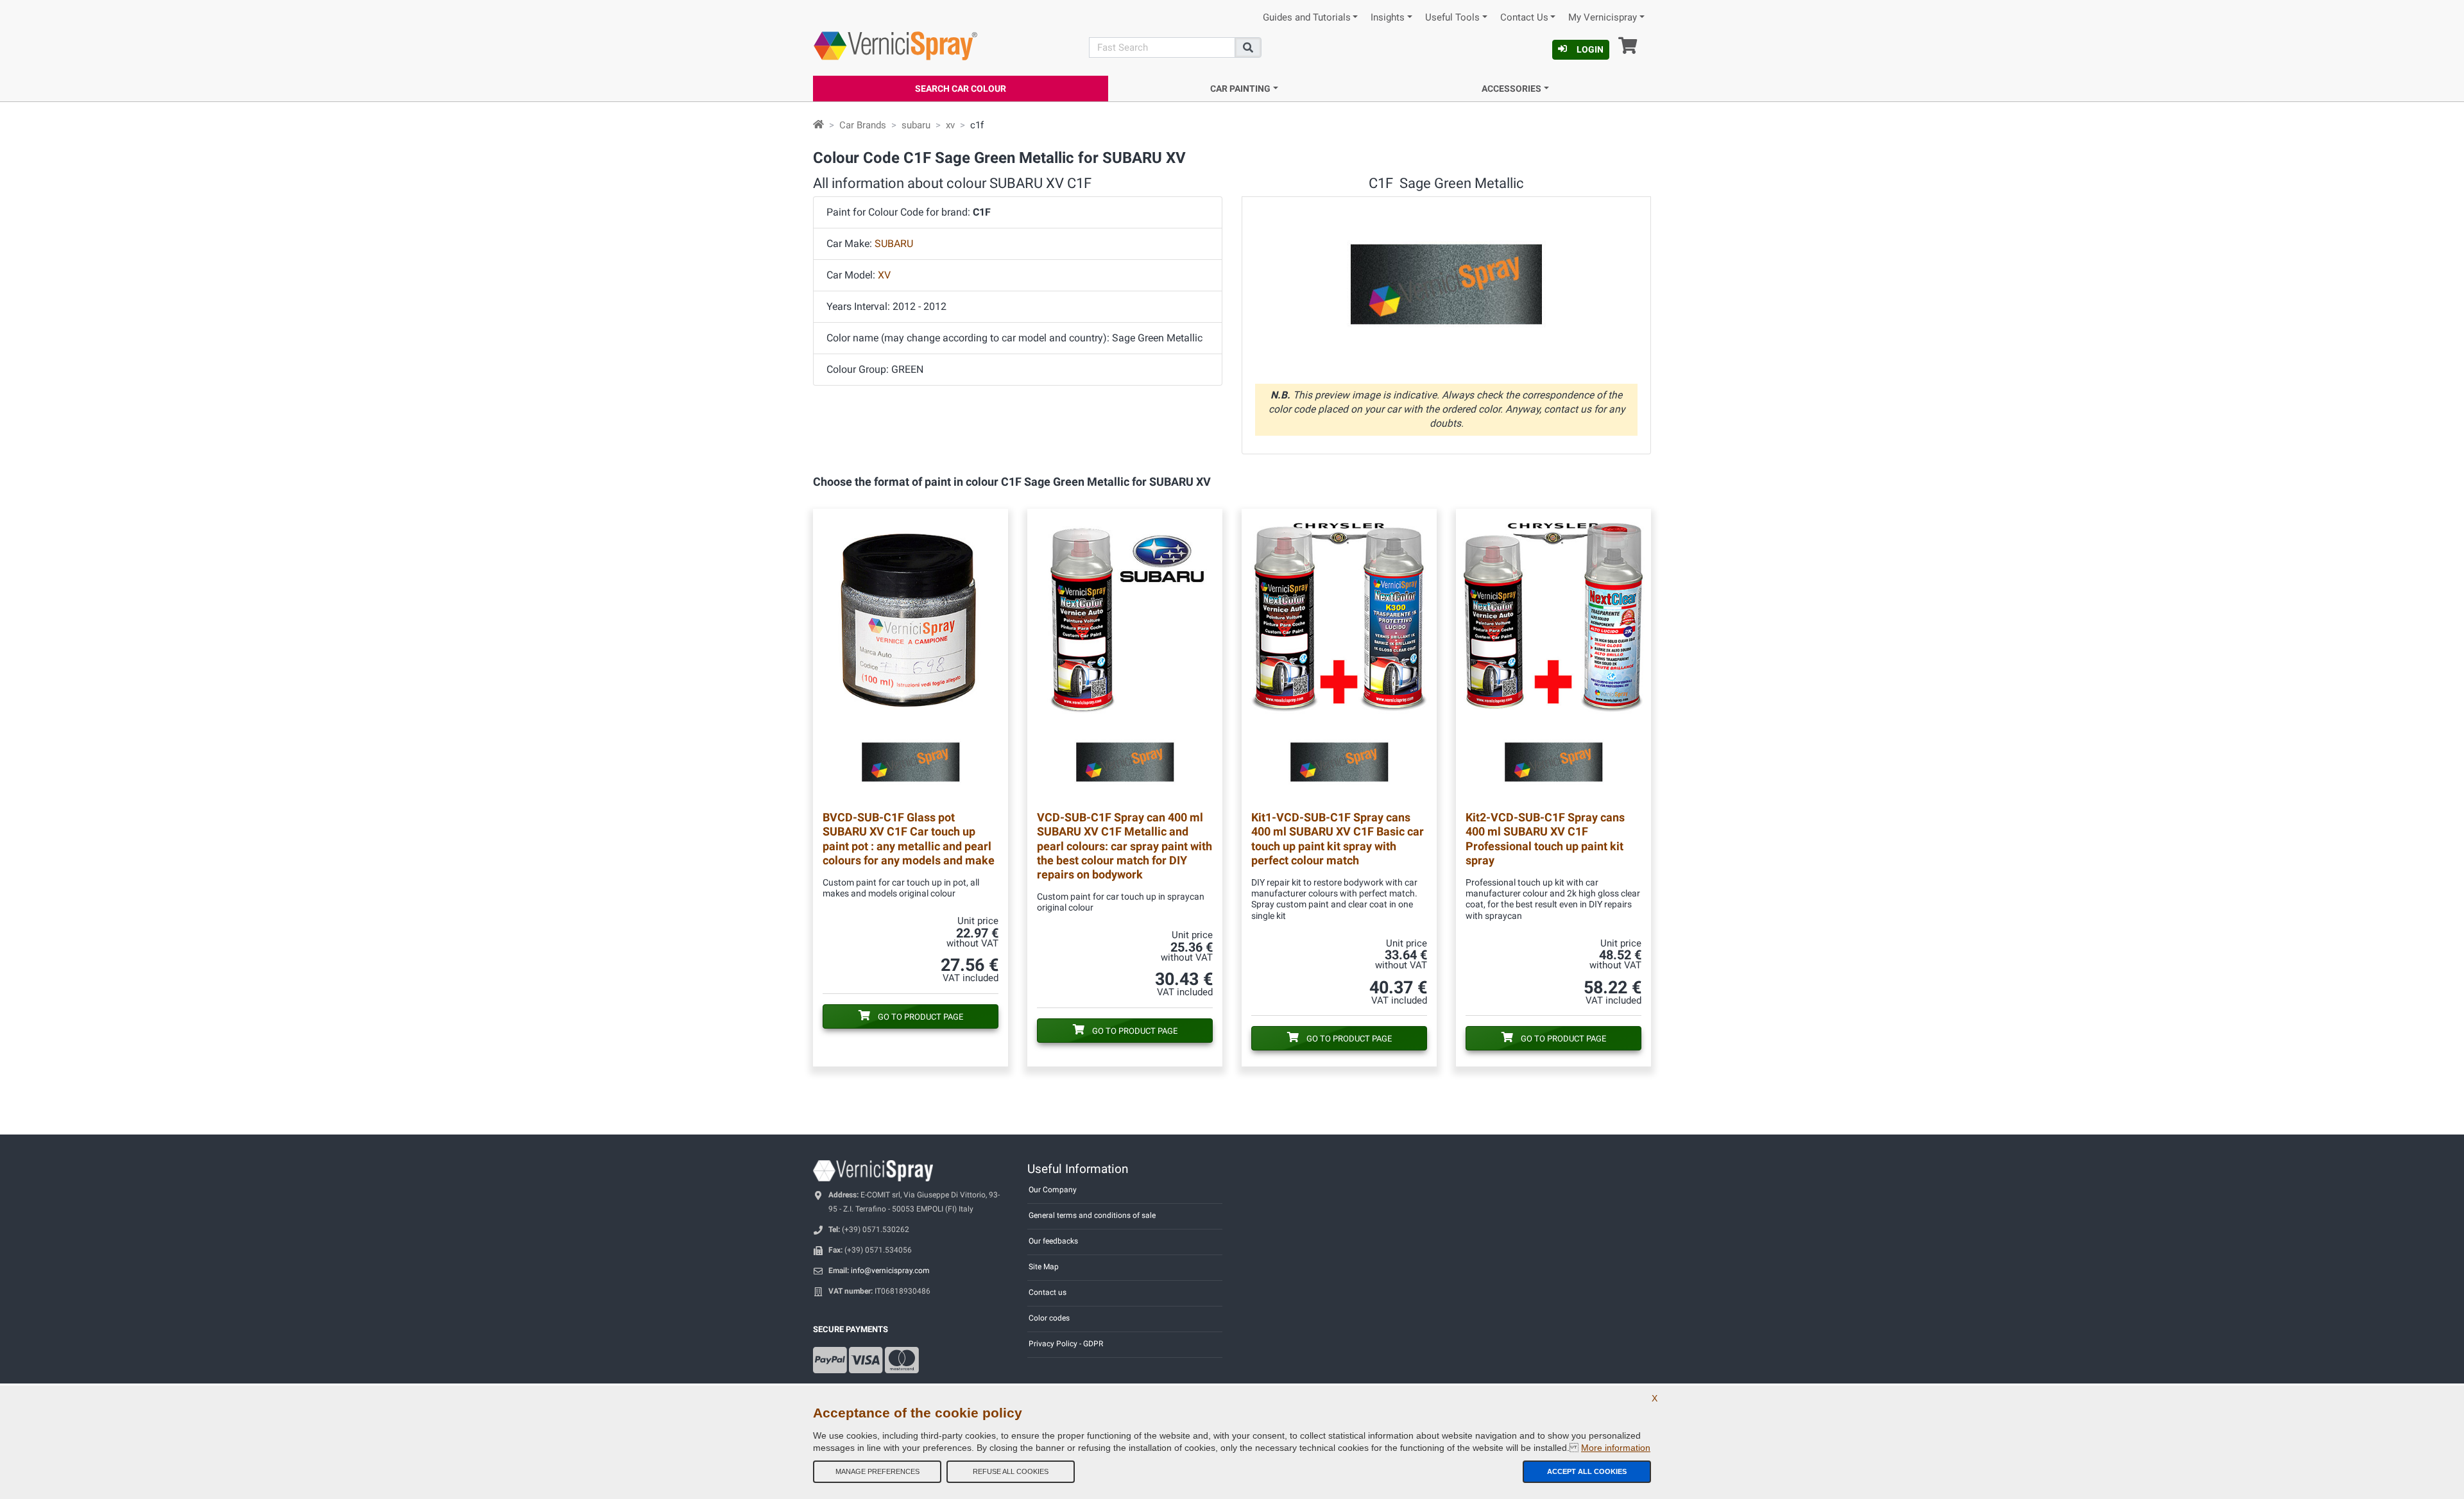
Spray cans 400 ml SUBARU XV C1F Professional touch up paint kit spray (1545, 838)
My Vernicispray (1603, 18)
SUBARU (894, 244)
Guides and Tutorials (1307, 18)
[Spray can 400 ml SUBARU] (1125, 655)
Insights (1388, 18)
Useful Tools (1452, 18)
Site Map (1044, 1267)
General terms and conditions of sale (1092, 1215)
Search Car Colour (961, 89)
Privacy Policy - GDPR (1066, 1344)
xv (950, 125)
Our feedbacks (1053, 1241)
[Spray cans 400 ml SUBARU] (1339, 655)
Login (1590, 49)
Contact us (1048, 1292)
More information (1616, 1448)
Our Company (1053, 1190)
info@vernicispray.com (890, 1271)
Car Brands (863, 125)
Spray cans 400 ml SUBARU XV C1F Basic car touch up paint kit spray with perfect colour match (1338, 838)
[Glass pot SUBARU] (911, 655)
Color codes (1049, 1318)
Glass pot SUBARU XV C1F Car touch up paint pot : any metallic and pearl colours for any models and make (909, 838)
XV (884, 275)
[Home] (818, 125)
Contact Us (1524, 18)
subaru (916, 125)
